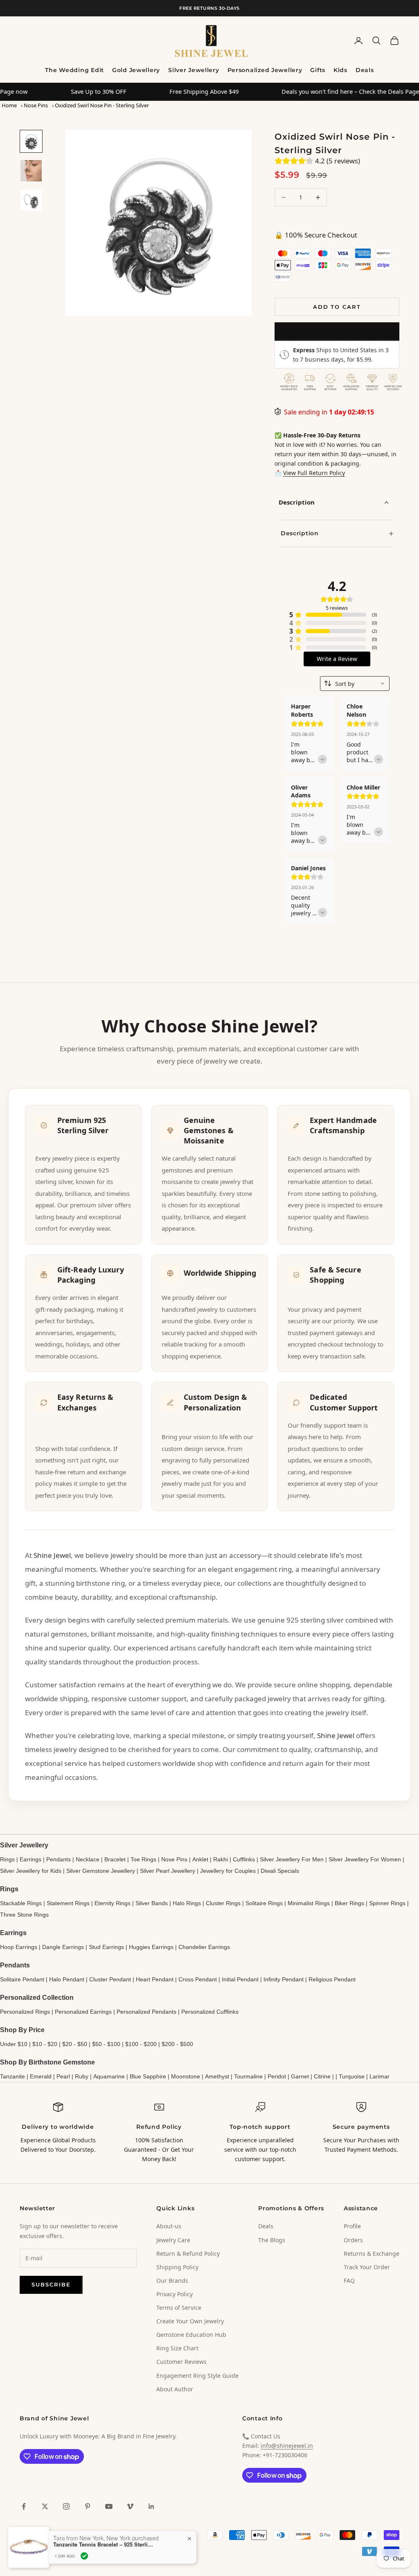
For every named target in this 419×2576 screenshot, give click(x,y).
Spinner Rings (387, 1903)
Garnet (300, 2076)
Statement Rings (68, 1903)
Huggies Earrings (151, 1947)
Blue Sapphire (148, 2076)
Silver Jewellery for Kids (31, 1871)
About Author (175, 2389)
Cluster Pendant (110, 1979)
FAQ (349, 2281)
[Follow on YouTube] (109, 2506)
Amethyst (217, 2076)
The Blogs (272, 2240)
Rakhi (221, 1859)
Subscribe (51, 2284)
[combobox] (355, 684)
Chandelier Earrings (204, 1947)
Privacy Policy (175, 2294)
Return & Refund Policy (188, 2253)
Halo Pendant (67, 1979)
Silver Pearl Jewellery (168, 1871)
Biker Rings (349, 1903)
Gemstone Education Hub (191, 2335)
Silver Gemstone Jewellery (101, 1871)
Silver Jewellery (194, 70)
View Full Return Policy (314, 473)
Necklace (88, 1859)
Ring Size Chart (177, 2348)
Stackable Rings (21, 1903)
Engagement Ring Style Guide (197, 2376)
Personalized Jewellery (265, 70)
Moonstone (186, 2076)
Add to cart (337, 307)
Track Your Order (367, 2267)
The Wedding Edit (74, 70)
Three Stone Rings (24, 1915)
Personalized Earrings (83, 2012)
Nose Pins (36, 105)
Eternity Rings (113, 1903)
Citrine (322, 2076)
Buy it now (337, 331)
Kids (340, 70)
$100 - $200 (141, 2044)
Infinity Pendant (284, 1979)
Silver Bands (152, 1903)
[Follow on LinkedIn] (151, 2506)
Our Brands (172, 2281)
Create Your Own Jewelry (190, 2321)
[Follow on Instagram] (66, 2506)
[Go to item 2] (31, 171)
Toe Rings (143, 1859)
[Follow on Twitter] (45, 2506)
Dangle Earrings (63, 1947)
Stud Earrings (106, 1947)
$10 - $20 (45, 2044)
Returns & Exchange (372, 2253)
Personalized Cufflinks (210, 2012)
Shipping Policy (177, 2267)
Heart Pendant (155, 1979)
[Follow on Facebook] (24, 2506)
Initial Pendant (240, 1979)
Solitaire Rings (264, 1903)
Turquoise (352, 2076)
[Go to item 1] (31, 141)
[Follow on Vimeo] (130, 2506)
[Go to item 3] (31, 200)
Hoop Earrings (19, 1947)
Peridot (277, 2076)
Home (9, 105)
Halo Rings (187, 1903)
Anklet (200, 1859)
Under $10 (14, 2044)
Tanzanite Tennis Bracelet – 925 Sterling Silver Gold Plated (104, 2544)
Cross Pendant (198, 1979)
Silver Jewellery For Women (365, 1859)
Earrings (30, 1859)
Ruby (82, 2076)
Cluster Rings (223, 1903)
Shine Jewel (52, 1555)
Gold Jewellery (136, 70)
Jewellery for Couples (228, 1871)
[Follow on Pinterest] (88, 2506)
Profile (352, 2226)
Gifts (318, 70)
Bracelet (115, 1859)
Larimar (380, 2076)
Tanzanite (12, 2076)
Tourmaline (248, 2076)
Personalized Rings (25, 2012)
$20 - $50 (75, 2044)
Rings (7, 1859)
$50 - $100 (106, 2044)
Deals (365, 70)
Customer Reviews (181, 2362)
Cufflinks (244, 1859)
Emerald (41, 2076)
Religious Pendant (332, 1979)
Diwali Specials (280, 1871)
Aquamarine (109, 2076)
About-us (169, 2226)
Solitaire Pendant (22, 1979)
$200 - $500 (177, 2044)
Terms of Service (179, 2308)
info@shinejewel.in (287, 2446)
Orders (353, 2240)
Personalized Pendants (146, 2012)
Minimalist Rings (309, 1903)
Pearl (63, 2076)
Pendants (59, 1859)
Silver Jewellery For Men (292, 1859)
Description (297, 502)
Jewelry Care (173, 2240)
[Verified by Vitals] (84, 2556)
